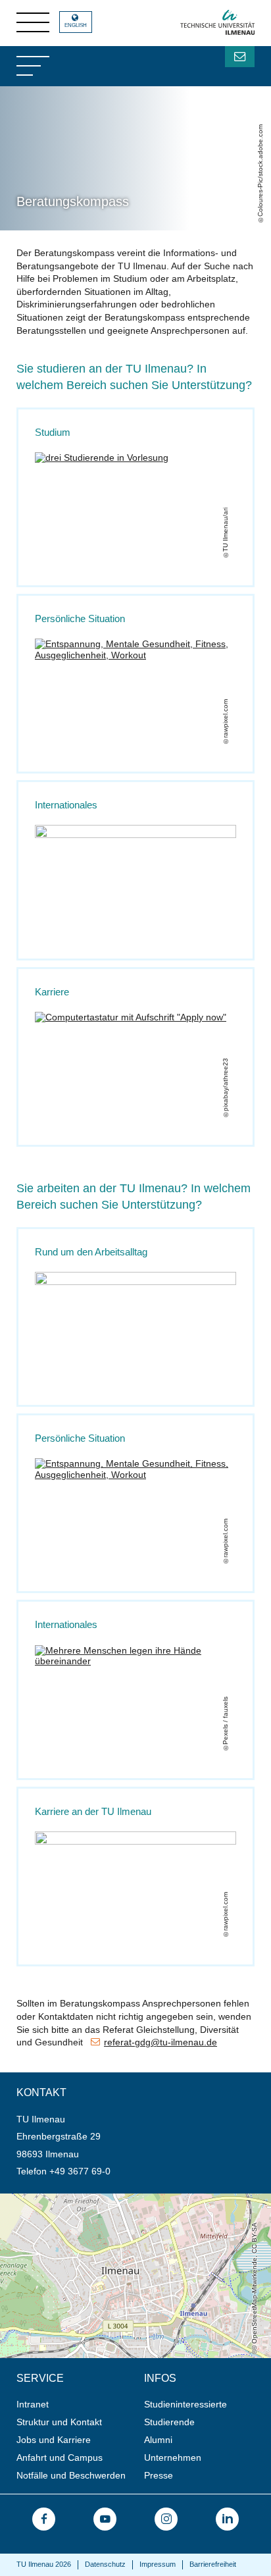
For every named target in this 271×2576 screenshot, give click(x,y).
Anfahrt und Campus (60, 2458)
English (76, 25)
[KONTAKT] (240, 57)
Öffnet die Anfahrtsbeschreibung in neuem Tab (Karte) (112, 2199)
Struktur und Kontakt (59, 2422)
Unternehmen (173, 2458)
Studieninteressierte (185, 2404)
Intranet (33, 2404)
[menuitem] (76, 2405)
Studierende (169, 2422)
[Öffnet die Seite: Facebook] (44, 2519)
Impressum (158, 2564)
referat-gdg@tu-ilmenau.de (160, 2042)
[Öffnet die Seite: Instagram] (166, 2519)
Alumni (158, 2440)
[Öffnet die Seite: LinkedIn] (227, 2519)
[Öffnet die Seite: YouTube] (105, 2519)
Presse (159, 2475)
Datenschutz (105, 2564)
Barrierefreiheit (213, 2564)
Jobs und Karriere (54, 2440)
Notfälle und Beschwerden (71, 2475)
